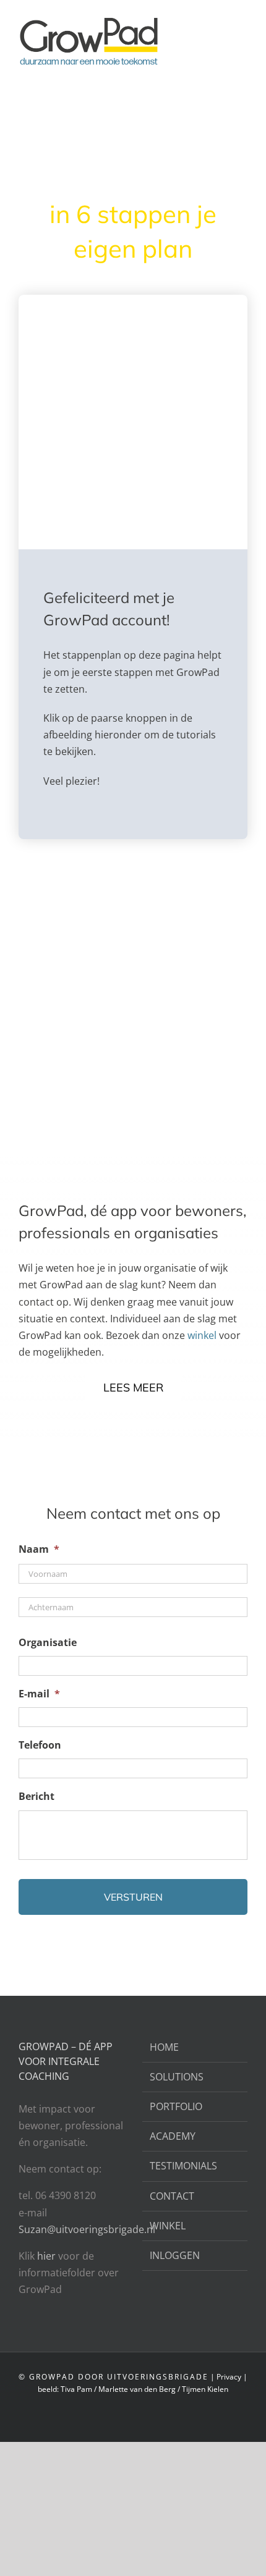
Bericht (36, 1797)
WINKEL (168, 2226)
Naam (39, 1549)
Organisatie (48, 1643)
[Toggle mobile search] (220, 19)
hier (48, 2256)
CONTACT (172, 2196)
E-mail (39, 1694)
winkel (202, 1335)
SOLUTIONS (177, 2077)
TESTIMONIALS (183, 2166)
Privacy (229, 2377)
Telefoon (40, 1745)
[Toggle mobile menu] (242, 19)
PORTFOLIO (176, 2106)
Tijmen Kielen (205, 2389)
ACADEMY (173, 2136)
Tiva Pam (76, 2389)
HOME (164, 2047)
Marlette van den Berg (137, 2389)
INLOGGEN (175, 2255)
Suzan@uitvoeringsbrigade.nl (87, 2229)
